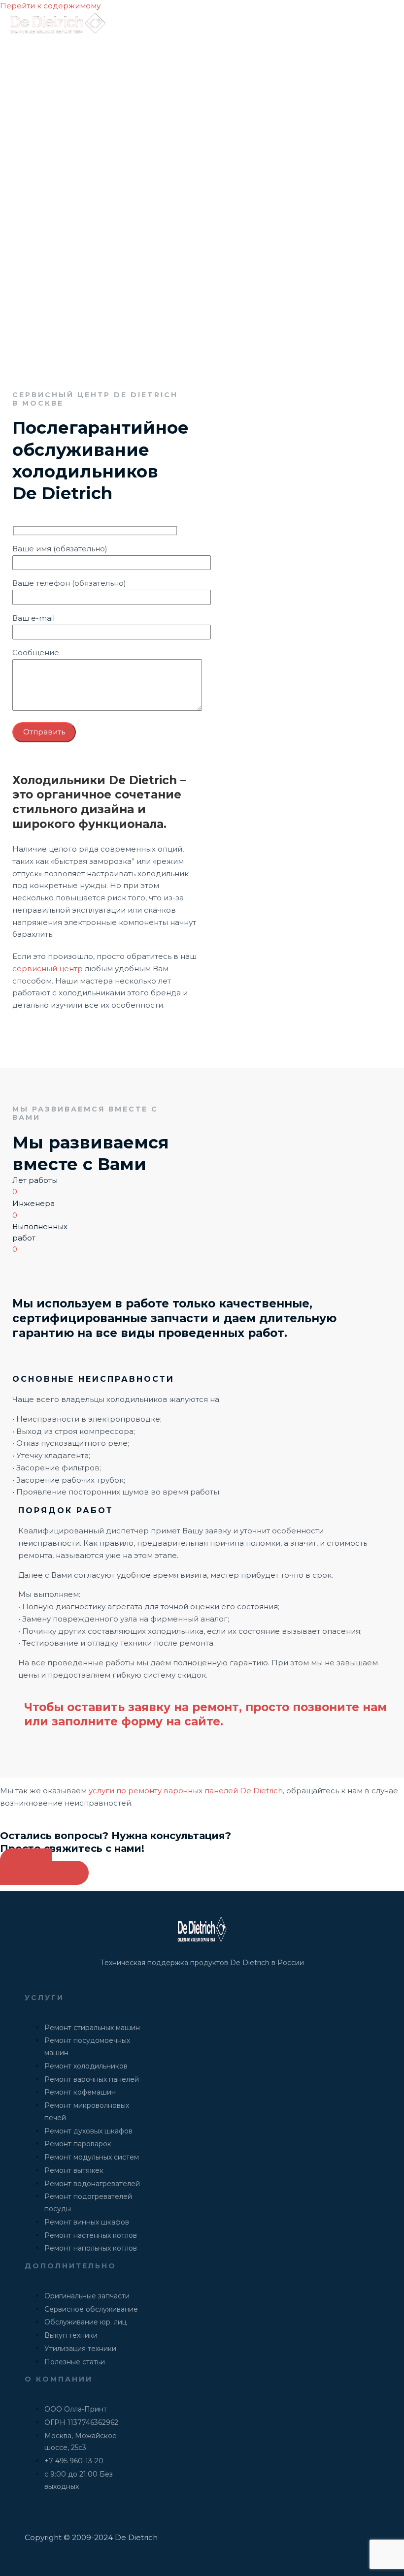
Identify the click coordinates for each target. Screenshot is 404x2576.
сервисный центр (48, 969)
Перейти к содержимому (50, 6)
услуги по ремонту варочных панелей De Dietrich (186, 1791)
